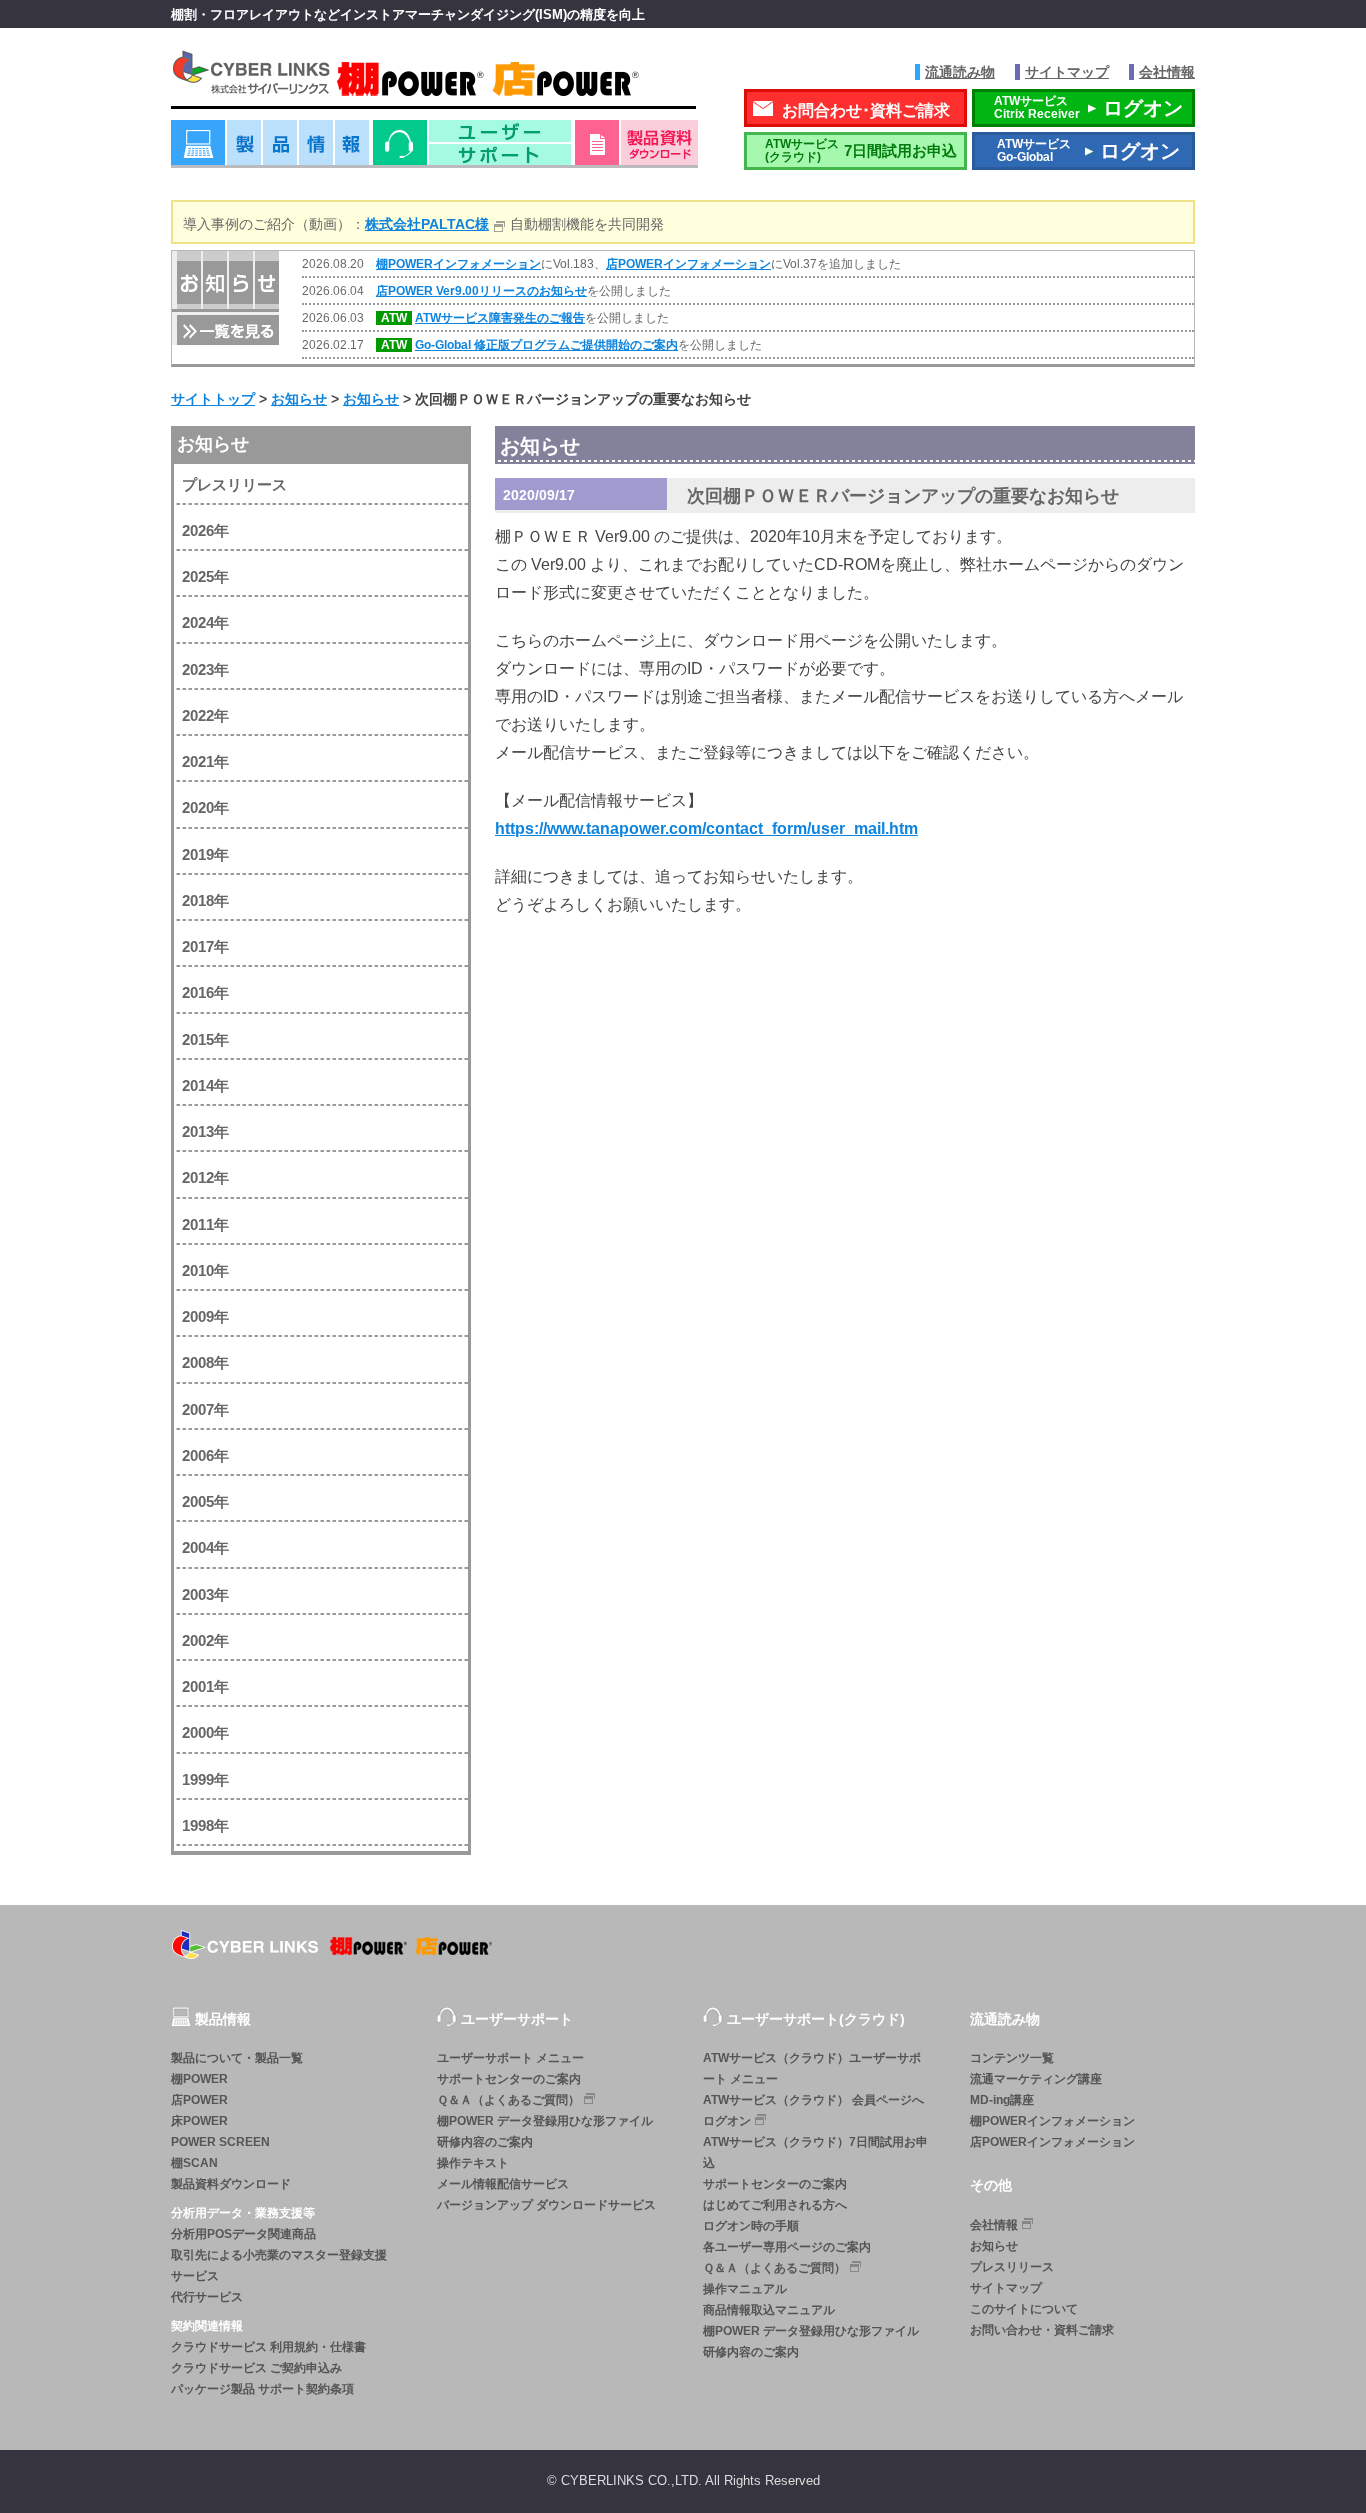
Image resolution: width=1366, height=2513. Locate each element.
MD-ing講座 (1002, 2100)
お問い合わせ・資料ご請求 (1042, 2330)
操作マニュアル (745, 2289)
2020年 (205, 807)
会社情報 (1167, 72)
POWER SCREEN (220, 2142)
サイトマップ (1067, 72)
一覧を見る (226, 328)
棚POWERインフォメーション (458, 264)
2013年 (205, 1131)
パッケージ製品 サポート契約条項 (262, 2389)
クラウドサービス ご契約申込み (256, 2368)
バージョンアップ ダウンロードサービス (546, 2205)
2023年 (205, 669)
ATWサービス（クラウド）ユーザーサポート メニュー (812, 2068)
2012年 (205, 1177)
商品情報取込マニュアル (769, 2310)
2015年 (205, 1039)
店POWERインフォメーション (688, 264)
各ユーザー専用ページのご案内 (787, 2247)
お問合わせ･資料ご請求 (866, 110)
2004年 (205, 1547)
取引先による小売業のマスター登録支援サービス (279, 2265)
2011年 (205, 1224)
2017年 (205, 946)
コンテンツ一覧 (1012, 2058)
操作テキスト (473, 2163)
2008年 (205, 1362)
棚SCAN (194, 2163)
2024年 (205, 622)
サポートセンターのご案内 (509, 2079)
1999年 (205, 1779)
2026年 (205, 530)
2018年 (205, 900)
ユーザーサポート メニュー (510, 2058)
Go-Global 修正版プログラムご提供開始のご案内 (546, 345)
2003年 (205, 1594)
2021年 (205, 761)
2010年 (205, 1270)
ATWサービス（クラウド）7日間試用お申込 (815, 2152)
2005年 (205, 1501)
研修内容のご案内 (485, 2142)
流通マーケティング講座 (1036, 2079)
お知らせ (213, 444)
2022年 (205, 715)
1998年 (205, 1825)
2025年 (205, 576)
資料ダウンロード (636, 149)
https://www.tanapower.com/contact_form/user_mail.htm (706, 828)
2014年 (205, 1085)
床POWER (199, 2121)
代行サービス (207, 2297)
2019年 (205, 854)
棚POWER (199, 2079)
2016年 (205, 992)
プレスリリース (234, 484)
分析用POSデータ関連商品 (243, 2234)
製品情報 (270, 149)
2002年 (205, 1640)
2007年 (205, 1409)
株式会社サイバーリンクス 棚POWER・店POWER (433, 78)
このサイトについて (1024, 2309)
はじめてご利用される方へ (775, 2205)
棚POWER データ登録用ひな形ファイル (545, 2121)
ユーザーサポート (472, 149)
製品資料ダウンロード (231, 2184)
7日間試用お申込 (861, 150)
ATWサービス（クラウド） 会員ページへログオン (813, 2110)
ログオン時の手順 (751, 2226)
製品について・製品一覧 (237, 2058)
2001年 (205, 1686)
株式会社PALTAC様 (427, 224)
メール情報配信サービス (503, 2184)
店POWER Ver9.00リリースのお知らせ (481, 291)
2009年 (205, 1316)
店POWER (199, 2100)
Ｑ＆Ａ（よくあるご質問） (508, 2100)
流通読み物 (960, 72)
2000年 (205, 1732)
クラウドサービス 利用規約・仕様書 (268, 2347)
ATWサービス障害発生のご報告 (500, 318)
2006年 (205, 1455)
